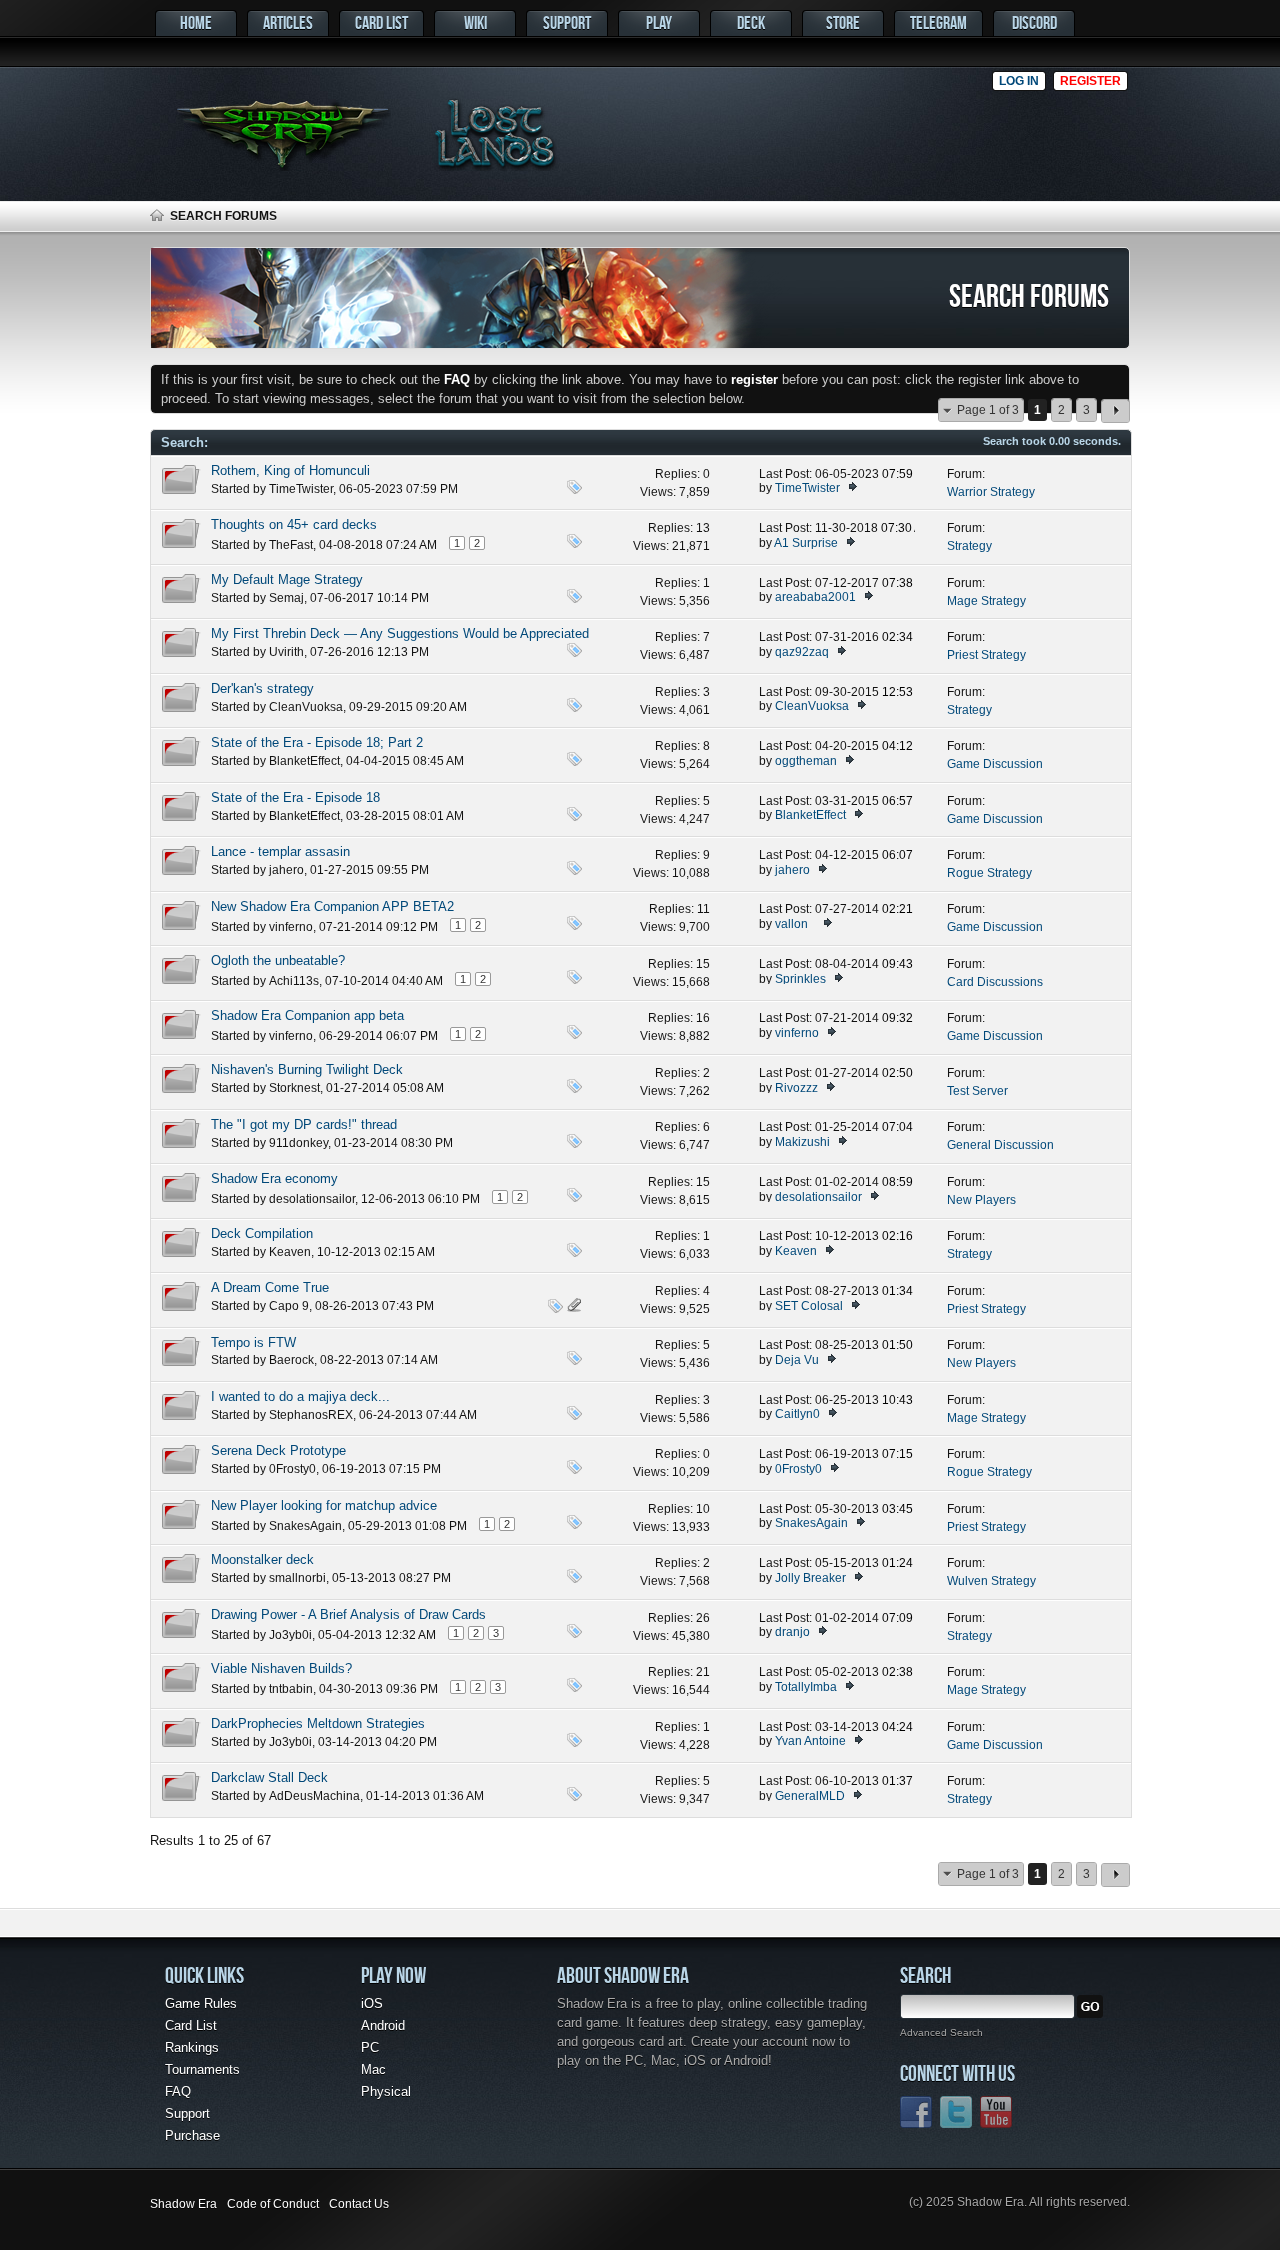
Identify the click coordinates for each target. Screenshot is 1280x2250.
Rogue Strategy (989, 873)
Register (1090, 81)
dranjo (792, 1632)
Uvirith (286, 652)
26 (703, 1618)
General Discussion (1000, 1145)
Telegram (938, 22)
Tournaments (202, 2069)
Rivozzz (796, 1088)
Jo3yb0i (290, 1635)
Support (567, 22)
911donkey (298, 1143)
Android (383, 2025)
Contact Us (359, 2204)
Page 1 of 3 (988, 410)
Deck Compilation (262, 1233)
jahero (286, 870)
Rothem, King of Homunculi (290, 470)
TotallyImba (806, 1687)
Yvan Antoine (810, 1741)
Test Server (977, 1091)
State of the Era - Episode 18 (295, 797)
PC (370, 2047)
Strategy (969, 546)
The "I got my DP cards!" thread (304, 1124)
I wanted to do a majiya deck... (300, 1396)
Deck (751, 22)
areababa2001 (815, 597)
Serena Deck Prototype (278, 1450)
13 (703, 528)
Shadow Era (183, 2204)
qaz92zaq (802, 652)
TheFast (291, 545)
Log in (1019, 81)
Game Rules (201, 2003)
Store (843, 22)
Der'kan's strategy (262, 688)
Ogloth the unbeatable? (278, 960)
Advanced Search (941, 2032)
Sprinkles (800, 979)
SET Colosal (809, 1306)
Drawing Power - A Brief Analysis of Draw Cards (348, 1614)
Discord (1034, 22)
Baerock (291, 1360)
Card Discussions (995, 982)
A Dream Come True (270, 1287)
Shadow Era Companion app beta (307, 1015)
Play (659, 22)
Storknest (294, 1088)
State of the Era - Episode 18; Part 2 (317, 742)
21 (703, 1672)
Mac (373, 2069)
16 (703, 1018)
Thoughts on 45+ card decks (294, 524)
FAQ (178, 2091)
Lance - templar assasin (280, 851)
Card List (381, 22)
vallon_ (795, 924)
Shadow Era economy (274, 1178)
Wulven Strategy (991, 1581)
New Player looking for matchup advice (324, 1505)
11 (703, 909)
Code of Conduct (273, 2204)
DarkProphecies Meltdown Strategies (318, 1723)
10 (703, 1509)
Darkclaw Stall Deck (269, 1777)
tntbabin (291, 1689)
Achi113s (294, 981)
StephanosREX (311, 1415)
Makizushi (802, 1142)
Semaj (286, 598)
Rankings (192, 2047)
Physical (386, 2091)
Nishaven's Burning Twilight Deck (307, 1069)
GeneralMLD (810, 1796)
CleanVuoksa (306, 707)
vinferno (291, 927)
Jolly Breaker (810, 1578)
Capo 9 (289, 1306)
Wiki (475, 22)
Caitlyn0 (797, 1414)
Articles (288, 22)
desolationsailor (312, 1199)
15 (703, 964)
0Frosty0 (292, 1469)
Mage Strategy (986, 601)
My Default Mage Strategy (287, 579)
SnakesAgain (305, 1526)
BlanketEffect (304, 761)
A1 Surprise (806, 543)
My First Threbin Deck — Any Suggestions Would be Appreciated (400, 633)
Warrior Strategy (991, 492)
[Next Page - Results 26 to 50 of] (1115, 411)
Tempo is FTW (253, 1342)
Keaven (290, 1252)
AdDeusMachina (314, 1796)
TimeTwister (301, 489)
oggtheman (806, 761)
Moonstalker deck (262, 1559)
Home (196, 22)
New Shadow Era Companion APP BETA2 (332, 906)
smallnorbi (297, 1578)
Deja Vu (797, 1360)
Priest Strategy (986, 655)
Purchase (192, 2135)
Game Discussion (995, 764)
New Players (981, 1200)
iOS (372, 2003)
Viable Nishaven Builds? (281, 1668)
